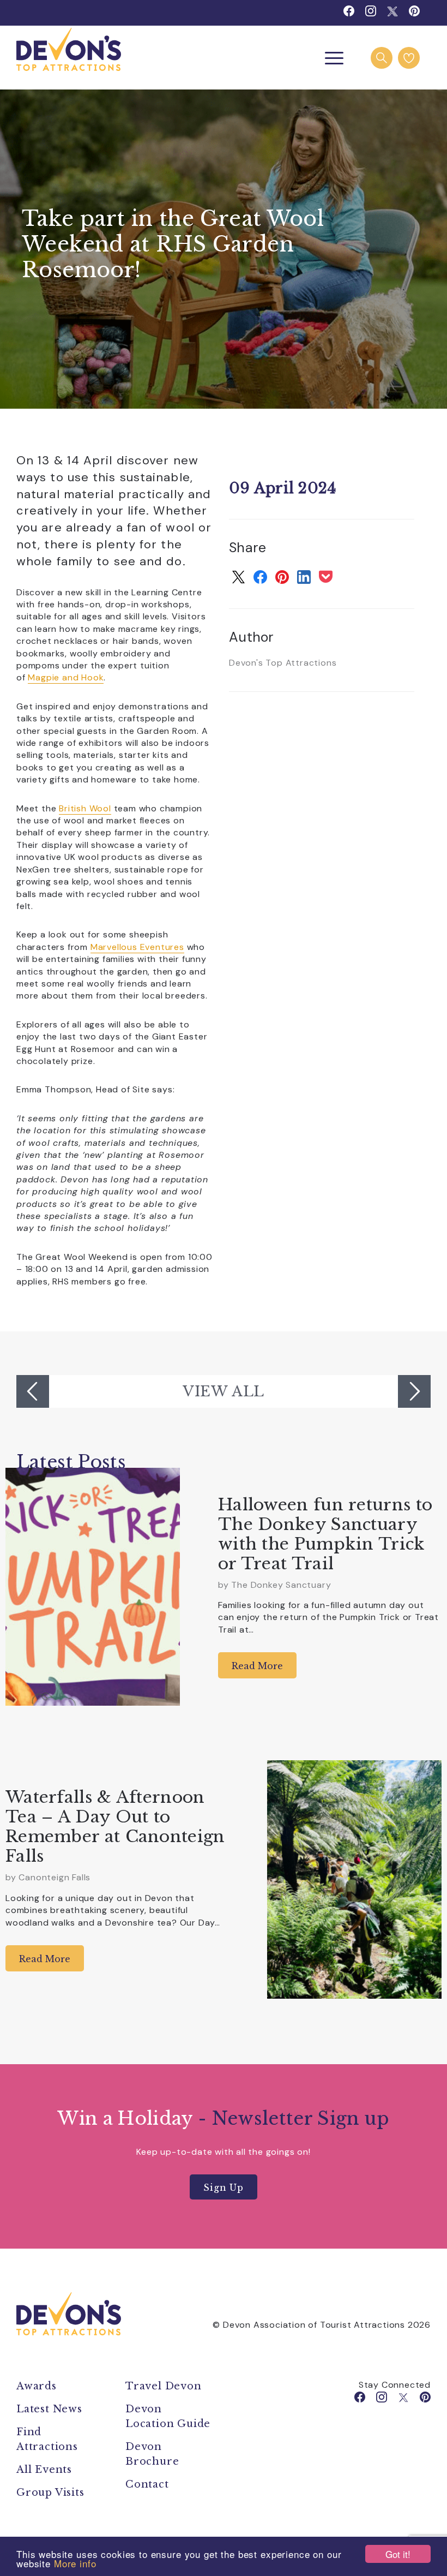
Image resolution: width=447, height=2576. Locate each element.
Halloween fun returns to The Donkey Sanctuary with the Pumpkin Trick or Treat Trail (325, 1534)
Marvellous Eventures (137, 947)
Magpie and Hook (66, 677)
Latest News (49, 2409)
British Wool (85, 808)
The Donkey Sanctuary (281, 1585)
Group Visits (52, 2493)
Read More (257, 1666)
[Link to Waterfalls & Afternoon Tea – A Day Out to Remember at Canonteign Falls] (354, 1879)
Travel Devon (164, 2386)
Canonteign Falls (55, 1877)
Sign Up (224, 2187)
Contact (147, 2484)
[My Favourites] (409, 58)
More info (75, 2563)
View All (224, 1391)
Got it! (398, 2554)
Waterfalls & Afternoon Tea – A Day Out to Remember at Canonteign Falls (115, 1827)
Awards (37, 2386)
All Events (44, 2470)
